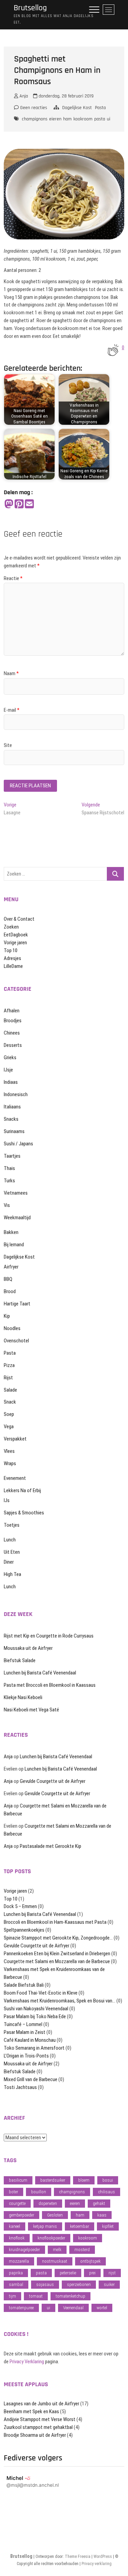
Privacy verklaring (97, 2564)
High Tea (12, 1574)
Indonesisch (16, 1094)
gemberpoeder (22, 2215)
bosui (108, 2180)
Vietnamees (16, 1193)
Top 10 (11, 950)
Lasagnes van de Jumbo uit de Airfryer (41, 2404)
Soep (9, 1414)
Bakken (11, 1232)
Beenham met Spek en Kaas (31, 2411)
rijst (112, 2273)
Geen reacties (33, 108)
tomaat (36, 2296)
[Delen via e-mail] (29, 504)
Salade (10, 1390)
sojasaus (45, 2284)
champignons (35, 119)
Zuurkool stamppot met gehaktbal (38, 2427)
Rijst (8, 1378)
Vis (7, 1205)
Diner (9, 1562)
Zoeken (11, 927)
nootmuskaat (55, 2261)
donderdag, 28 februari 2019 (65, 96)
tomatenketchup (70, 2296)
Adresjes (12, 958)
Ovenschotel (16, 1341)
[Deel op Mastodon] (9, 504)
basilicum (18, 2180)
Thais (9, 1168)
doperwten (48, 2203)
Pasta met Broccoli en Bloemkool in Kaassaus (50, 1685)
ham (67, 119)
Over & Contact (19, 919)
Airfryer (11, 1267)
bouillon (39, 2192)
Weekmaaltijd (17, 1218)
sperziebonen (79, 2284)
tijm (12, 2296)
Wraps (10, 1463)
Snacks (11, 1119)
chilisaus (106, 2192)
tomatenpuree (21, 2308)
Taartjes (12, 1156)
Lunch (10, 1540)
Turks (9, 1181)
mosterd (82, 2250)
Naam (11, 673)
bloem (84, 2180)
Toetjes (12, 1525)
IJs (7, 1500)
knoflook (17, 2238)
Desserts (13, 1045)
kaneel (15, 2226)
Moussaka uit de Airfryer (28, 1648)
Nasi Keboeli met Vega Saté (31, 1710)
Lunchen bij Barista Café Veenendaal (40, 1673)
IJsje (8, 1070)
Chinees (12, 1033)
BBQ (8, 1279)
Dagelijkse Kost (77, 108)
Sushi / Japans (18, 1144)
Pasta (100, 108)
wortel (102, 2308)
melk (57, 2250)
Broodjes (13, 1021)
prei (92, 2273)
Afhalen (12, 1011)
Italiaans (12, 1107)
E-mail (12, 710)
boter (13, 2192)
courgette (17, 2203)
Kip (7, 1316)
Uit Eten (12, 1552)
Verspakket (15, 1439)
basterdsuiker (53, 2180)
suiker (109, 2284)
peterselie (68, 2273)
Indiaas (11, 1082)
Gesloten (55, 2215)
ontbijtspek (90, 2261)
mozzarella (19, 2261)
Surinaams (14, 1131)
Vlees (9, 1451)
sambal (16, 2284)
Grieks (10, 1057)
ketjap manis (45, 2226)
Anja (23, 96)
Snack (10, 1402)
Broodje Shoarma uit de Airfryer (35, 2435)
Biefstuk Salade (20, 1660)
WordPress (103, 2557)
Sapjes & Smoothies (24, 1513)
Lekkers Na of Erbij (22, 1490)
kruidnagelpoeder (24, 2250)
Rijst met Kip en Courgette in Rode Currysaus (49, 1636)
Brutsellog (30, 8)
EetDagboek (16, 935)
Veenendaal (73, 2308)
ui (109, 119)
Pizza (9, 1365)
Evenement (15, 1478)
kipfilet (108, 2226)
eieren (55, 119)
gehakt (99, 2203)
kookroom (83, 119)
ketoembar (80, 2226)
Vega (9, 1427)
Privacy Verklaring (27, 2362)
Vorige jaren (15, 943)
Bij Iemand (14, 1245)
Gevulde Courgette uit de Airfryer (53, 1781)
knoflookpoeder (51, 2238)
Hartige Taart (17, 1304)
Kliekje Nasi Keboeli (23, 1697)
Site (8, 745)
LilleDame (13, 966)
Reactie (13, 578)
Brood (10, 1291)
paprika (16, 2273)
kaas (102, 2215)
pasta (100, 119)
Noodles (12, 1328)
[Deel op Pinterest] (19, 504)
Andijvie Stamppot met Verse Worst (40, 2419)
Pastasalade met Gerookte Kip (51, 1846)
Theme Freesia (78, 2557)
